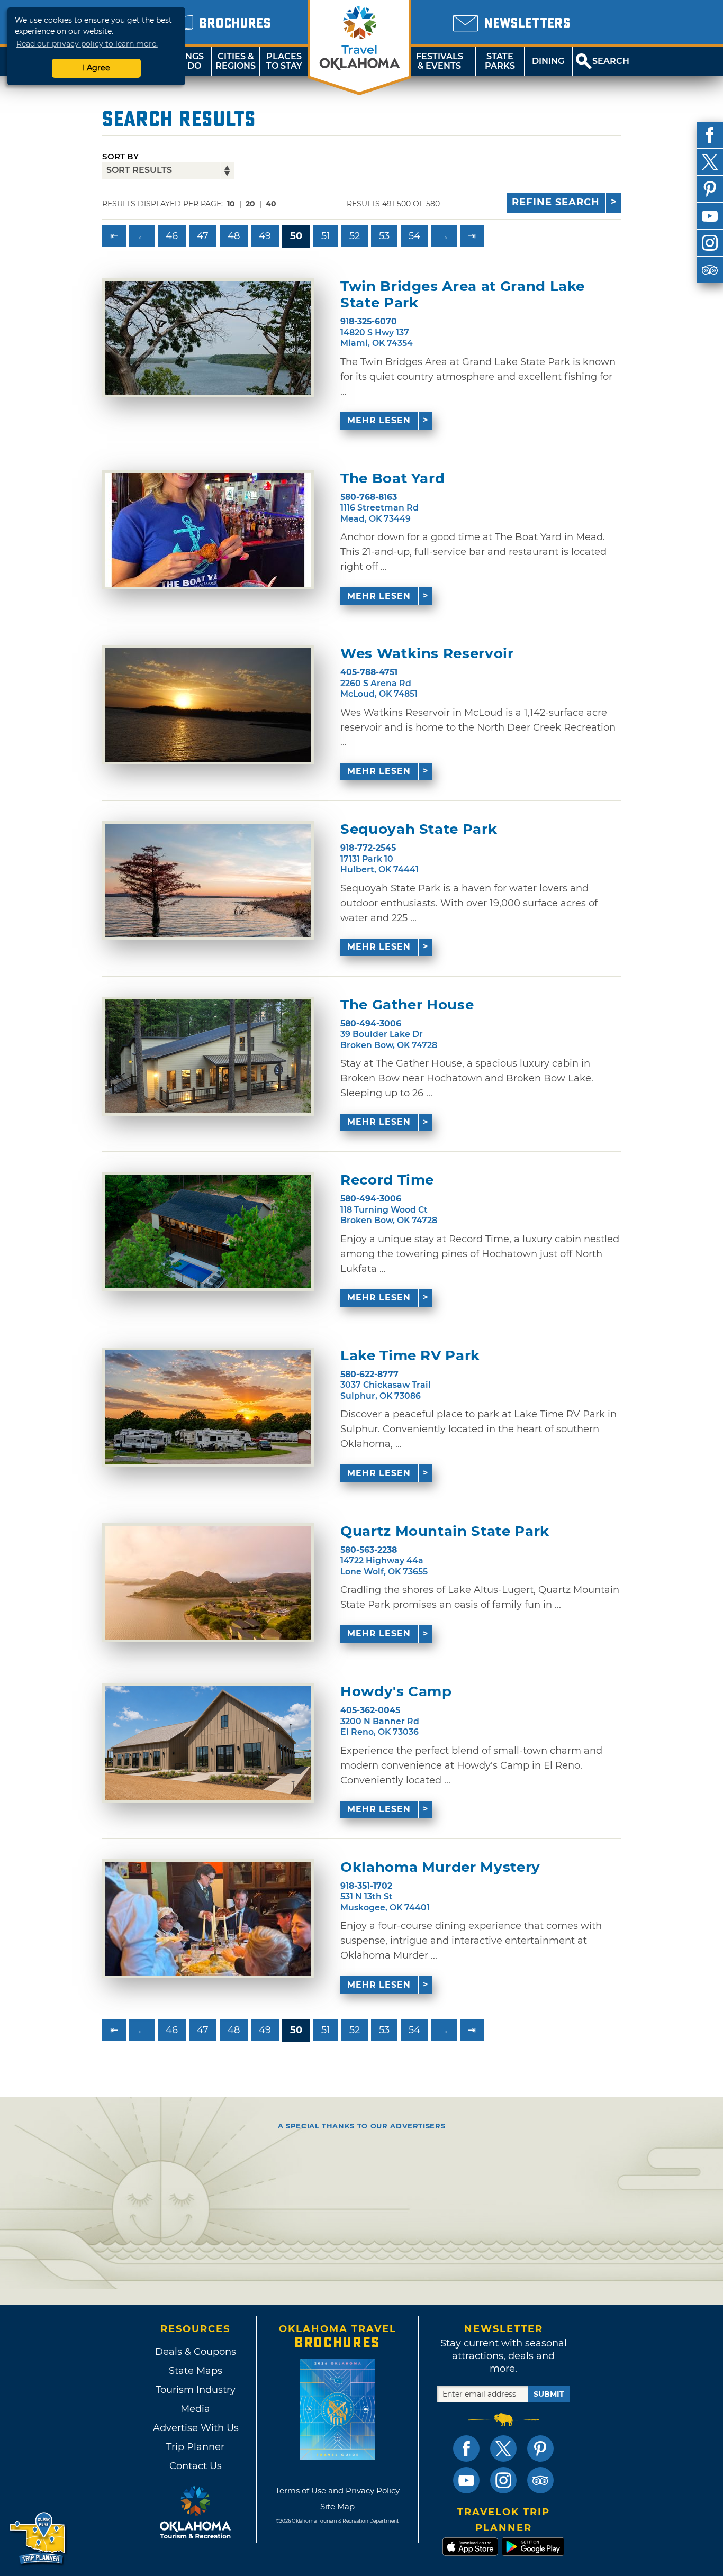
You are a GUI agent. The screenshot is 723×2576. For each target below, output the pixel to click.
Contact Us (196, 2466)
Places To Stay (284, 61)
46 (172, 236)
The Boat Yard (392, 479)
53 (384, 236)
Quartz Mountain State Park (445, 1531)
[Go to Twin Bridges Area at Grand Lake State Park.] (208, 338)
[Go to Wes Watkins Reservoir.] (208, 705)
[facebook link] (466, 2448)
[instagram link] (503, 2480)
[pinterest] (710, 189)
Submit (549, 2394)
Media (195, 2409)
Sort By (120, 156)
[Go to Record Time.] (208, 1231)
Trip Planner (195, 2447)
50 (296, 236)
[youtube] (710, 216)
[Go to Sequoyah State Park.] (208, 881)
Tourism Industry (196, 2390)
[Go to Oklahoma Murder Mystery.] (208, 1919)
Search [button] (611, 61)
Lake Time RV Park (410, 1356)
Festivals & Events (440, 61)
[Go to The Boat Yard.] (208, 530)
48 (234, 236)
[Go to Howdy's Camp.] (208, 1743)
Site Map (337, 2506)
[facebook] (710, 135)
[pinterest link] (540, 2448)
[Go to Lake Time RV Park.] (208, 1407)
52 (355, 236)
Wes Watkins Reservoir (427, 654)
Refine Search (556, 202)
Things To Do (187, 61)
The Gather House (407, 1005)
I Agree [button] (96, 68)
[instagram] (710, 243)
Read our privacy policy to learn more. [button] (87, 44)
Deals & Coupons (196, 2352)
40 (271, 204)
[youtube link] (466, 2480)
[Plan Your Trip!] (38, 2539)
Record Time (387, 1180)
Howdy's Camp (396, 1692)
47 (203, 236)
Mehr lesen (379, 420)
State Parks (500, 61)
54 (414, 236)
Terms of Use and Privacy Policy (337, 2491)
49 (265, 236)
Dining (548, 61)
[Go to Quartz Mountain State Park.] (208, 1583)
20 (250, 204)
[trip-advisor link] (540, 2480)
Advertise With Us (195, 2428)
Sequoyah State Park (419, 829)
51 (326, 236)
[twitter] (710, 162)
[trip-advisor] (710, 270)
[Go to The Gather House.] (208, 1056)
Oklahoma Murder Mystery (440, 1867)
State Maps (196, 2371)
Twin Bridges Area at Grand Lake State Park (463, 295)
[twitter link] (503, 2448)
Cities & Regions (236, 61)
